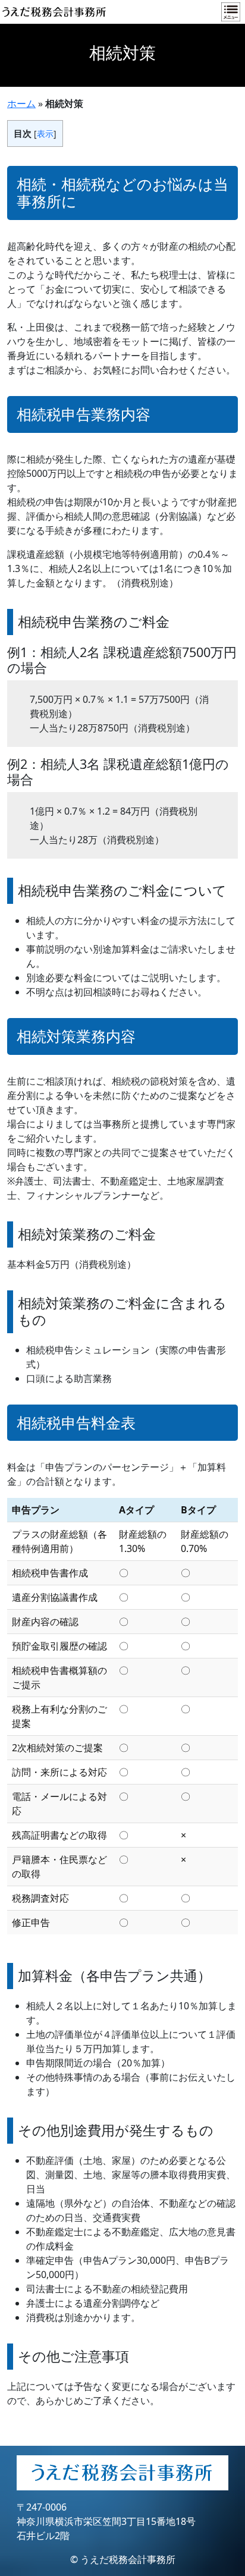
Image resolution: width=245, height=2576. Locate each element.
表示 (45, 133)
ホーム (21, 103)
